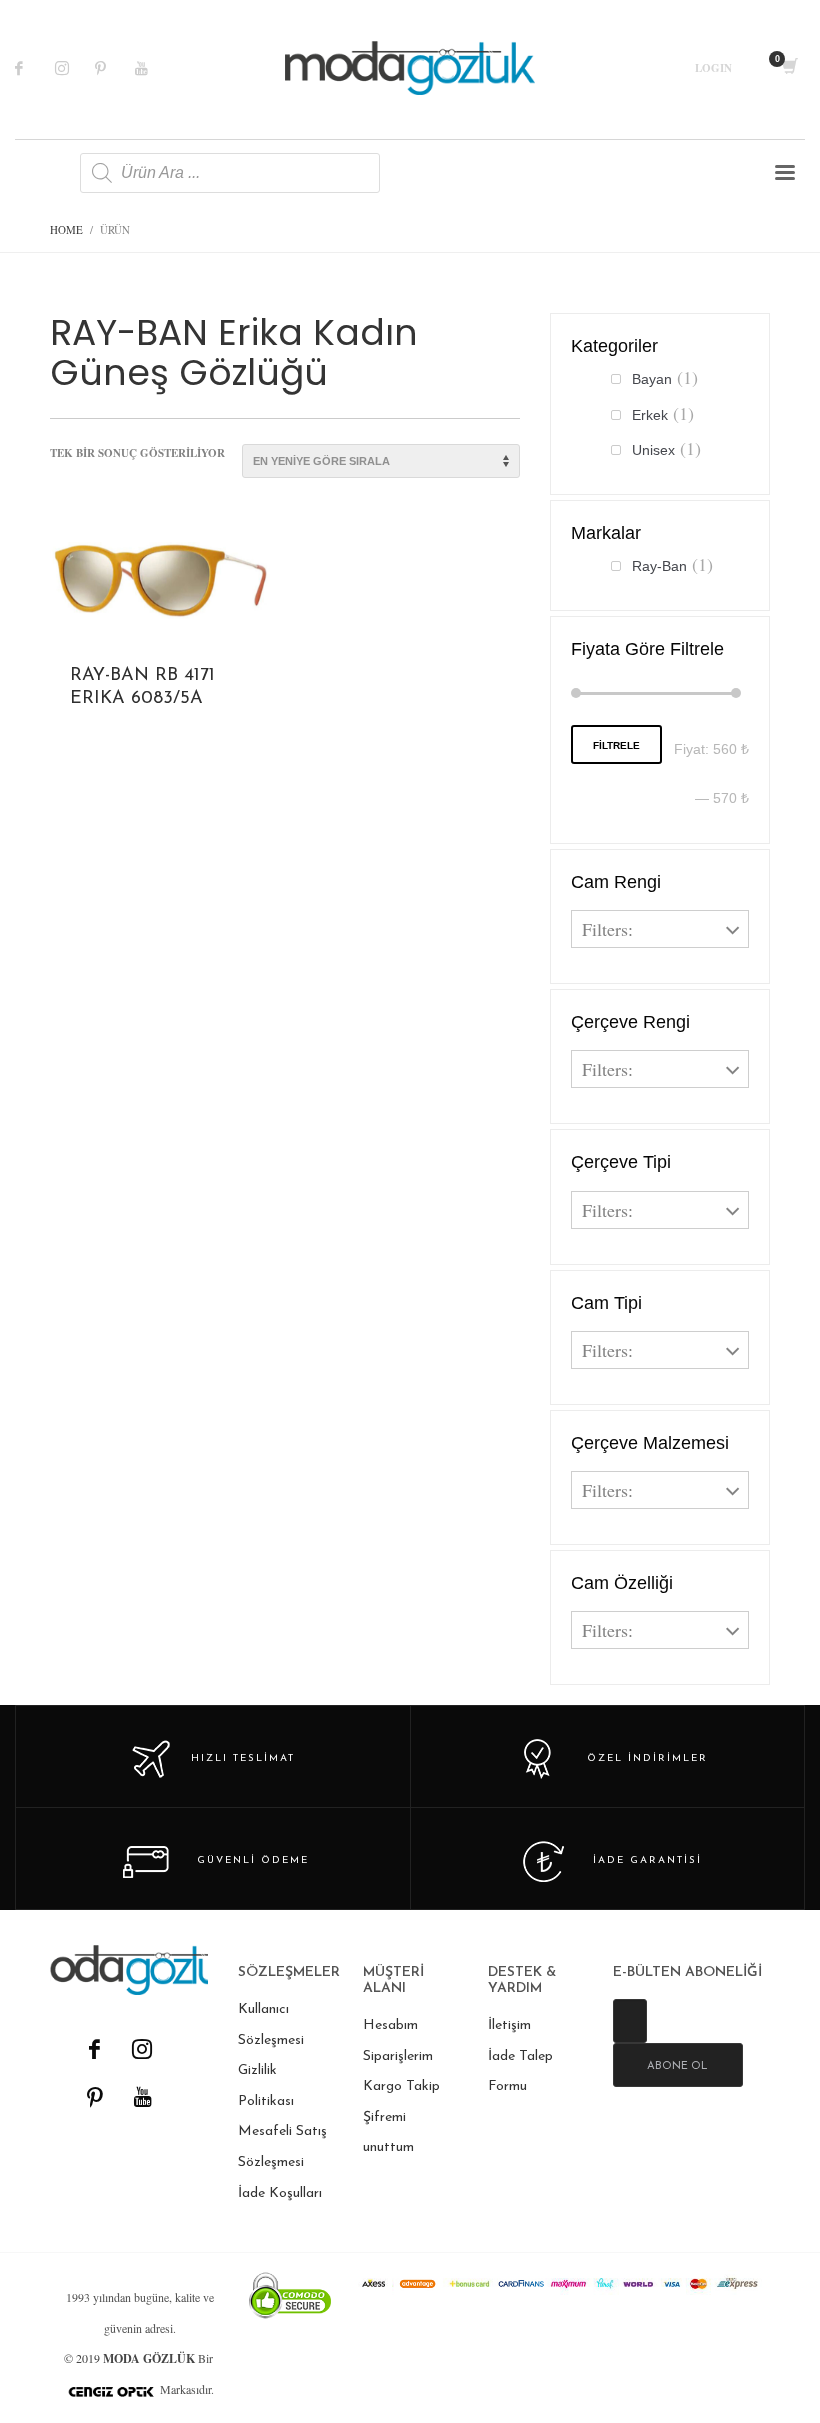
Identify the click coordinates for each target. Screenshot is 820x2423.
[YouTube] (142, 2097)
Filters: (607, 929)
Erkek (650, 415)
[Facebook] (35, 68)
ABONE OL (677, 2066)
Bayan (652, 379)
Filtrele (616, 745)
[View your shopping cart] (788, 68)
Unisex (653, 450)
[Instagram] (75, 68)
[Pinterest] (115, 68)
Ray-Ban (659, 566)
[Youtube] (155, 68)
